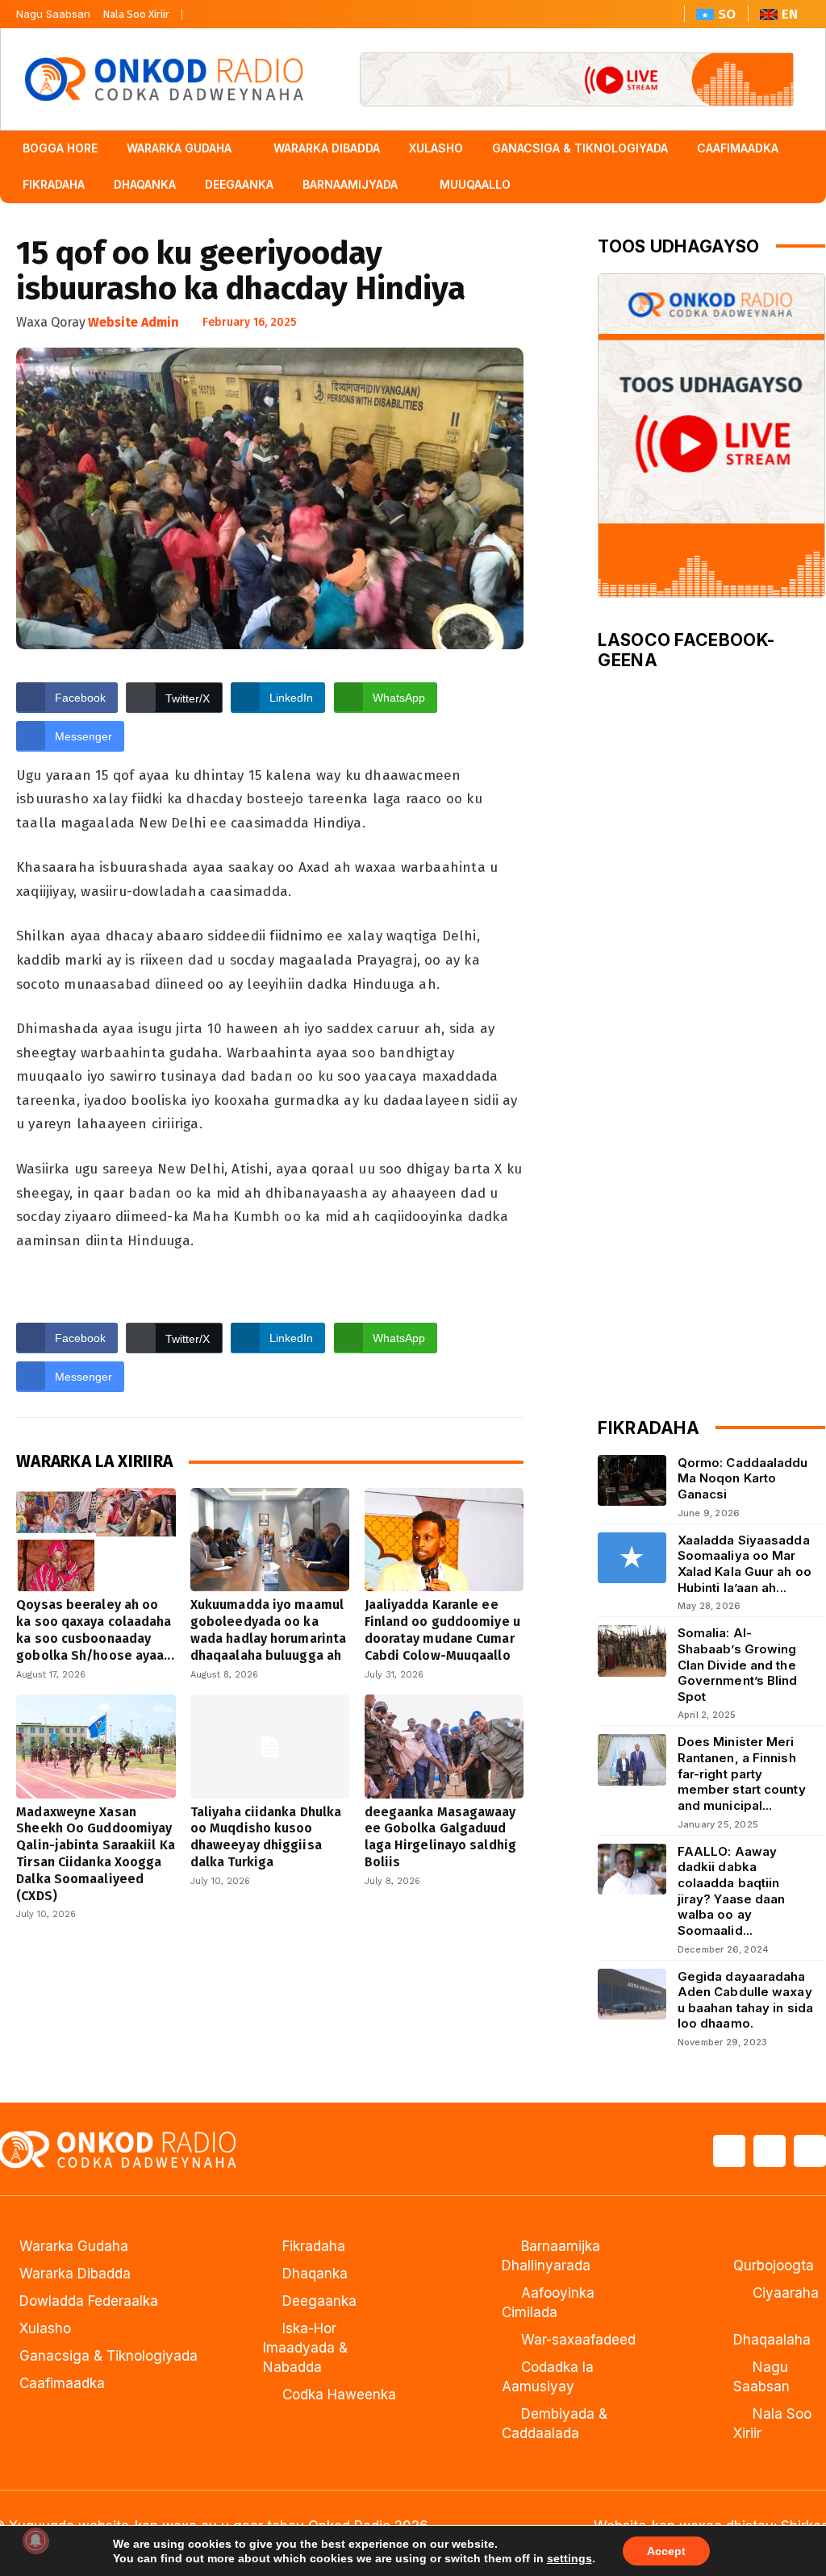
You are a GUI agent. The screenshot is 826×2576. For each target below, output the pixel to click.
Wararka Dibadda (75, 2274)
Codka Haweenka (339, 2395)
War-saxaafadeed (578, 2340)
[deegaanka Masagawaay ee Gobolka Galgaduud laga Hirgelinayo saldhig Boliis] (444, 1746)
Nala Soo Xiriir (136, 14)
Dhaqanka (315, 2274)
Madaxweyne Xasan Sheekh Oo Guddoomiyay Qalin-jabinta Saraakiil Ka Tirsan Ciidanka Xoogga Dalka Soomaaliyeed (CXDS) (96, 1854)
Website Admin (133, 322)
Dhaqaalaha (772, 2340)
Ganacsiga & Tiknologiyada (108, 2356)
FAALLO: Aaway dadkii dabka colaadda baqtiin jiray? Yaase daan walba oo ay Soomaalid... (732, 1891)
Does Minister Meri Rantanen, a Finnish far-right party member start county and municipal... (742, 1774)
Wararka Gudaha (74, 2246)
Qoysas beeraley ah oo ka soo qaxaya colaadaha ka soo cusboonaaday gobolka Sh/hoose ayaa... (95, 1630)
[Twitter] (232, 10)
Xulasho (45, 2328)
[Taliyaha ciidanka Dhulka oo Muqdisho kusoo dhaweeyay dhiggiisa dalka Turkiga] (270, 1746)
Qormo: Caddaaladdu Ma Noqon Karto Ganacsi (743, 1478)
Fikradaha (314, 2246)
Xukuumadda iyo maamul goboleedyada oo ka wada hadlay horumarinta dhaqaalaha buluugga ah (268, 1630)
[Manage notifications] (35, 2541)
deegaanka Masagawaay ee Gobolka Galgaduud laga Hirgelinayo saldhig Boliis (440, 1837)
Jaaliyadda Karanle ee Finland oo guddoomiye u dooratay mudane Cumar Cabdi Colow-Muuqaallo (442, 1630)
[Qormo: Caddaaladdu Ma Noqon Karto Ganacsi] (632, 1480)
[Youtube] (263, 10)
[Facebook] (202, 10)
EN (790, 14)
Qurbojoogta (774, 2265)
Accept (666, 2551)
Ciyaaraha (786, 2293)
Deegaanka (319, 2301)
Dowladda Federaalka (89, 2301)
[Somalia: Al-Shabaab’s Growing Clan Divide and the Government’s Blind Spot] (632, 1651)
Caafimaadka (62, 2383)
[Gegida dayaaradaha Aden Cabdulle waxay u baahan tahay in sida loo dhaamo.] (632, 1994)
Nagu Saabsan (53, 14)
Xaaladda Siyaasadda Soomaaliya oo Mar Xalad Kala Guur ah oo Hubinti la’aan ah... (745, 1564)
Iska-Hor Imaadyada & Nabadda (305, 2348)
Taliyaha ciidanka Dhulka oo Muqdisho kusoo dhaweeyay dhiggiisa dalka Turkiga (266, 1837)
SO (727, 14)
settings (569, 2558)
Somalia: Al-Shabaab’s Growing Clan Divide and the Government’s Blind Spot (738, 1665)
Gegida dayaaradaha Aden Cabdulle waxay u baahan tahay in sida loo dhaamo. (745, 2000)
